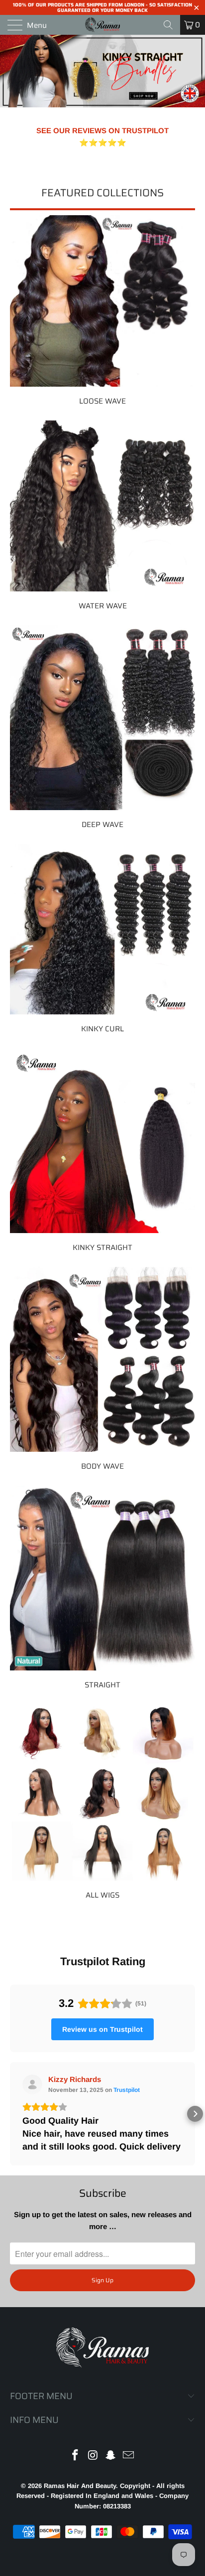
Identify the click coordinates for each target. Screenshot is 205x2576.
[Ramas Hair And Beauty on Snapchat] (111, 2456)
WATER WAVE (102, 515)
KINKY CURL (102, 939)
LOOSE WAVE (102, 310)
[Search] (168, 25)
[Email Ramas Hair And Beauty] (129, 2456)
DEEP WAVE (102, 727)
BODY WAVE (102, 1369)
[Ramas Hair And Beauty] (102, 25)
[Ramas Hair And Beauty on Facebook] (76, 2456)
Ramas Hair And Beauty (80, 2486)
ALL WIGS (102, 1802)
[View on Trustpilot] (32, 2084)
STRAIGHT (102, 1587)
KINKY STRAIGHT (102, 1150)
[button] (10, 2114)
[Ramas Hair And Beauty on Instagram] (93, 2456)
